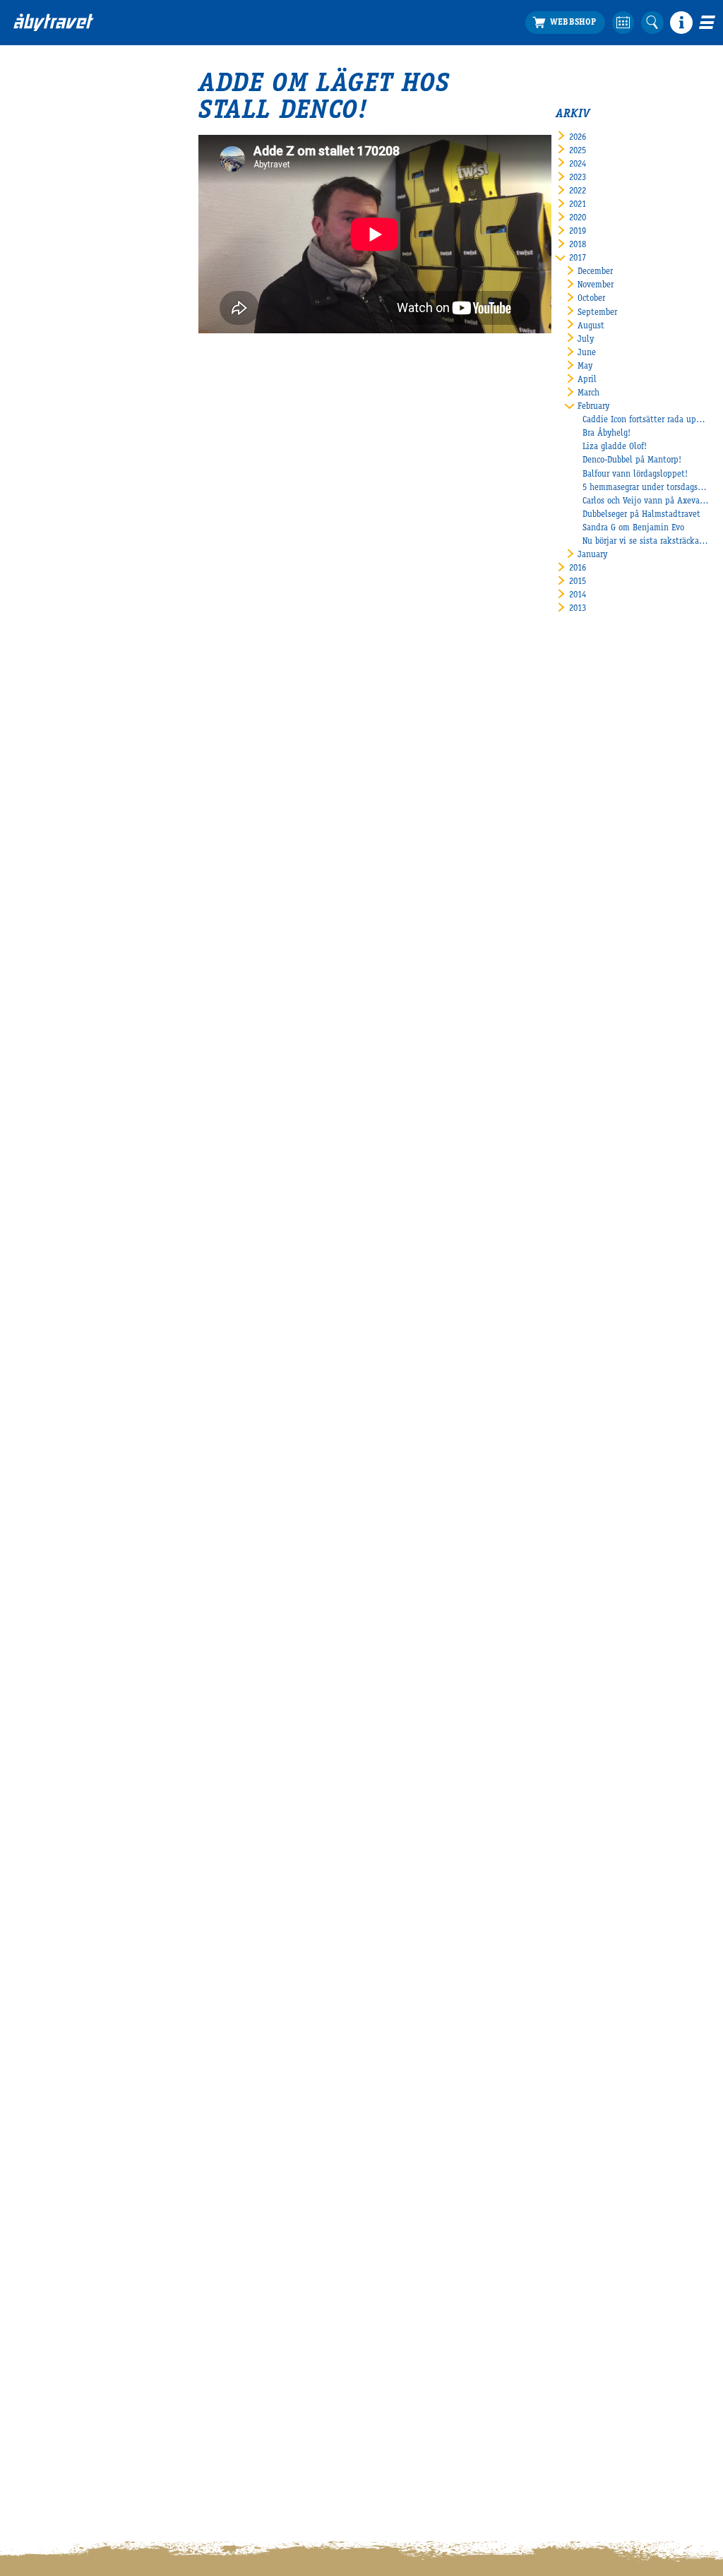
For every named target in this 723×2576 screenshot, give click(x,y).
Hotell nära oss (42, 164)
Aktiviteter (179, 110)
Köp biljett (34, 83)
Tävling (315, 96)
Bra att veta (36, 123)
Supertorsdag (469, 110)
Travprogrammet (44, 96)
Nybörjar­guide (39, 178)
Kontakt (29, 276)
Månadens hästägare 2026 (349, 150)
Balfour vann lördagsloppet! (635, 475)
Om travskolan (615, 83)
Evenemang (478, 68)
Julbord (459, 83)
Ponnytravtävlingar (480, 123)
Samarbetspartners (623, 96)
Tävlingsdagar (39, 204)
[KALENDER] (623, 23)
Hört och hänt (327, 83)
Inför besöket (55, 68)
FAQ (20, 218)
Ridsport (461, 137)
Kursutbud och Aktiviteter (638, 123)
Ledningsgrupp (41, 262)
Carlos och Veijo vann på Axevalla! (646, 502)
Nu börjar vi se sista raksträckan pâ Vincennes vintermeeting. (646, 542)
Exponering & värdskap (201, 96)
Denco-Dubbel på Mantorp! (632, 461)
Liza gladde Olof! (615, 447)
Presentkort (35, 191)
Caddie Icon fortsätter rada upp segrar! (646, 421)
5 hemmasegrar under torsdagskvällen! (646, 488)
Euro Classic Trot (331, 178)
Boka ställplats (42, 110)
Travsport (331, 68)
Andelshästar (325, 191)
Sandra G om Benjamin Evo (633, 529)
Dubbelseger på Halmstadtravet (641, 515)
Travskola (619, 68)
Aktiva (313, 137)
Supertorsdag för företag (490, 96)
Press (23, 330)
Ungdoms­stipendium (627, 137)
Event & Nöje (196, 68)
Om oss (32, 248)
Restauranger (38, 137)
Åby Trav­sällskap (45, 303)
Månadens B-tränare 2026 (348, 164)
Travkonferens (184, 83)
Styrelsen (31, 290)
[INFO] (681, 23)
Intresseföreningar (47, 317)
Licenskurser (611, 110)
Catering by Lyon (45, 150)
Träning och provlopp (341, 123)
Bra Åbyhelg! (607, 434)
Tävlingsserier (327, 110)
